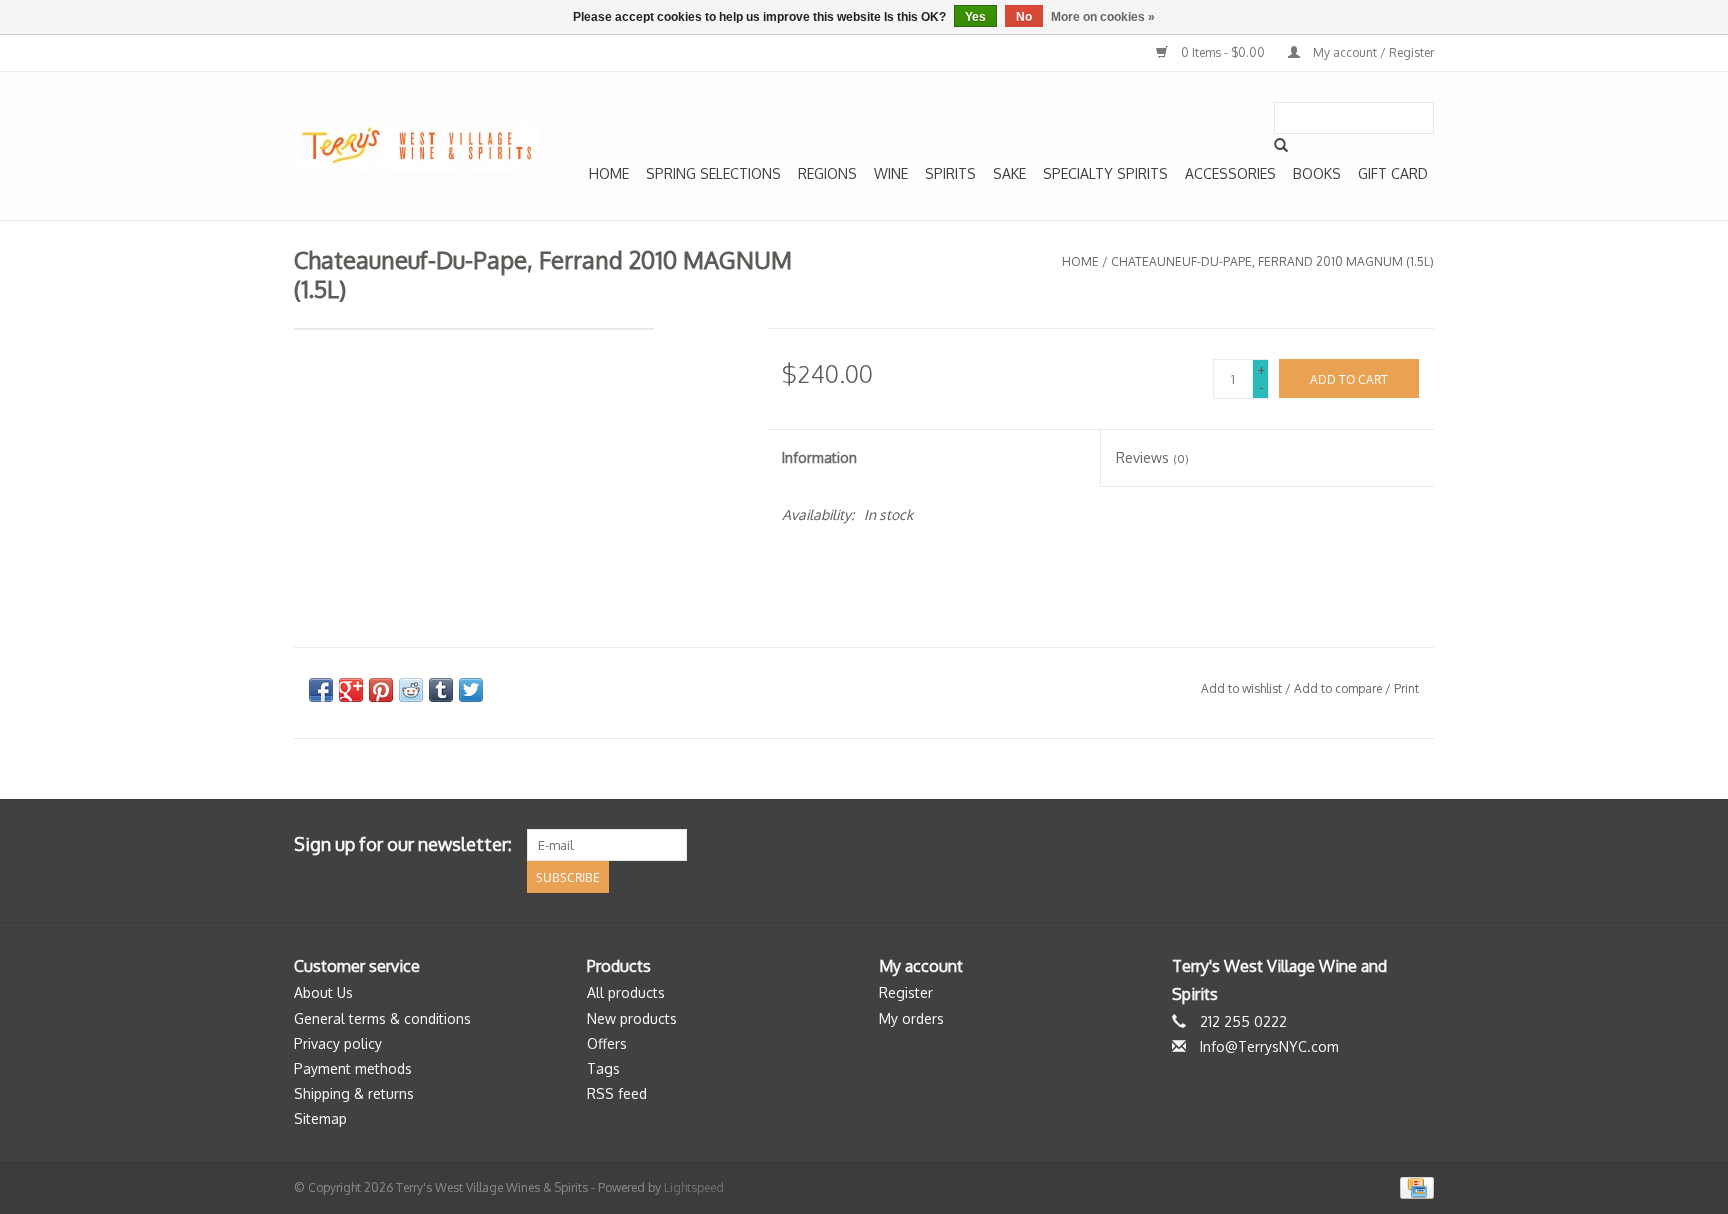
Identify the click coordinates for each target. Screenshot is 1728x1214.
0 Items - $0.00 (1223, 52)
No (1024, 17)
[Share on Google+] (351, 690)
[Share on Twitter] (471, 690)
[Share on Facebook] (321, 690)
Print (1406, 688)
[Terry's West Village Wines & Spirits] (416, 146)
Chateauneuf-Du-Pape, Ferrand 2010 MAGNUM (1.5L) (1272, 261)
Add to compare (1339, 688)
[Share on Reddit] (411, 690)
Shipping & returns (354, 1093)
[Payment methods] (1413, 1186)
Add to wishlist (1241, 688)
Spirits (950, 173)
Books (1317, 173)
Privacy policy (338, 1043)
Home (609, 173)
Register (906, 992)
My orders (911, 1018)
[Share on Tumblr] (441, 690)
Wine (891, 173)
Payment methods (353, 1068)
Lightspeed (694, 1187)
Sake (1009, 173)
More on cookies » (1103, 17)
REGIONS (827, 173)
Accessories (1230, 173)
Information (819, 457)
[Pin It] (381, 690)
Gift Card (1393, 173)
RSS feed (617, 1093)
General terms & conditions (382, 1018)
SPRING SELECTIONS (713, 173)
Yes (975, 17)
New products (632, 1018)
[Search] (1281, 145)
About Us (323, 992)
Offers (607, 1043)
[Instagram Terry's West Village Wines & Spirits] (1418, 845)
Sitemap (320, 1118)
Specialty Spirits (1105, 173)
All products (626, 992)
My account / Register (1372, 52)
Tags (603, 1068)
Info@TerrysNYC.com (1269, 1046)
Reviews (1152, 457)
